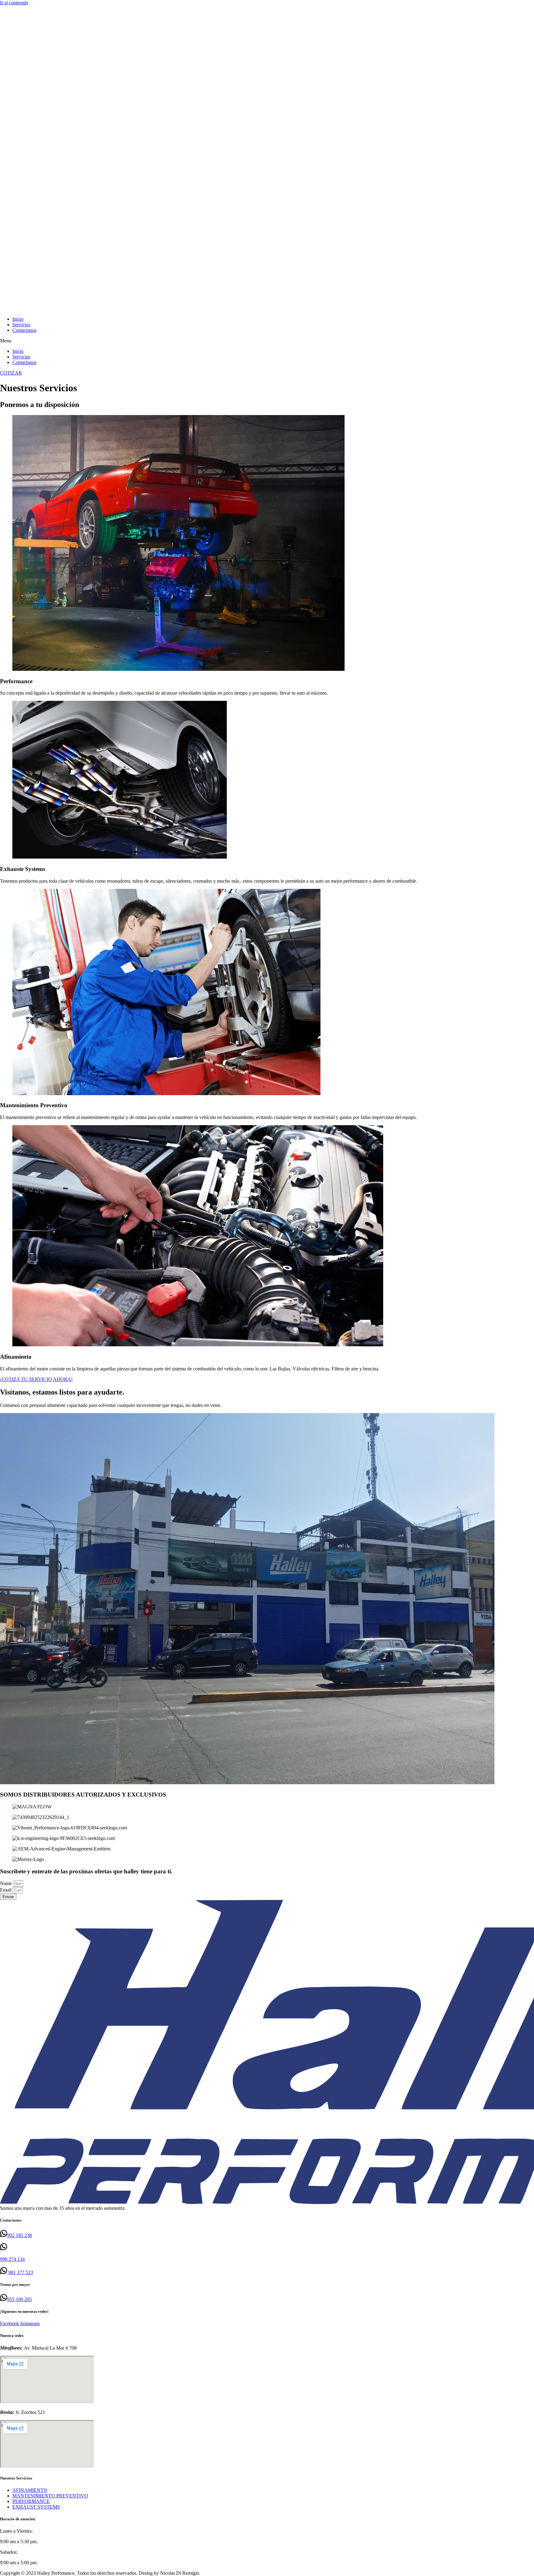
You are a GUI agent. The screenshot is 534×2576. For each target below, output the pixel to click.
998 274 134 (12, 2259)
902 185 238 (19, 2235)
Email (6, 1890)
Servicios (21, 325)
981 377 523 (20, 2272)
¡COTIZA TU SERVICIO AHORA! (36, 1379)
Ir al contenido (14, 3)
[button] (267, 341)
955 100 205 (19, 2299)
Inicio (18, 319)
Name (6, 1883)
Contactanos (24, 330)
